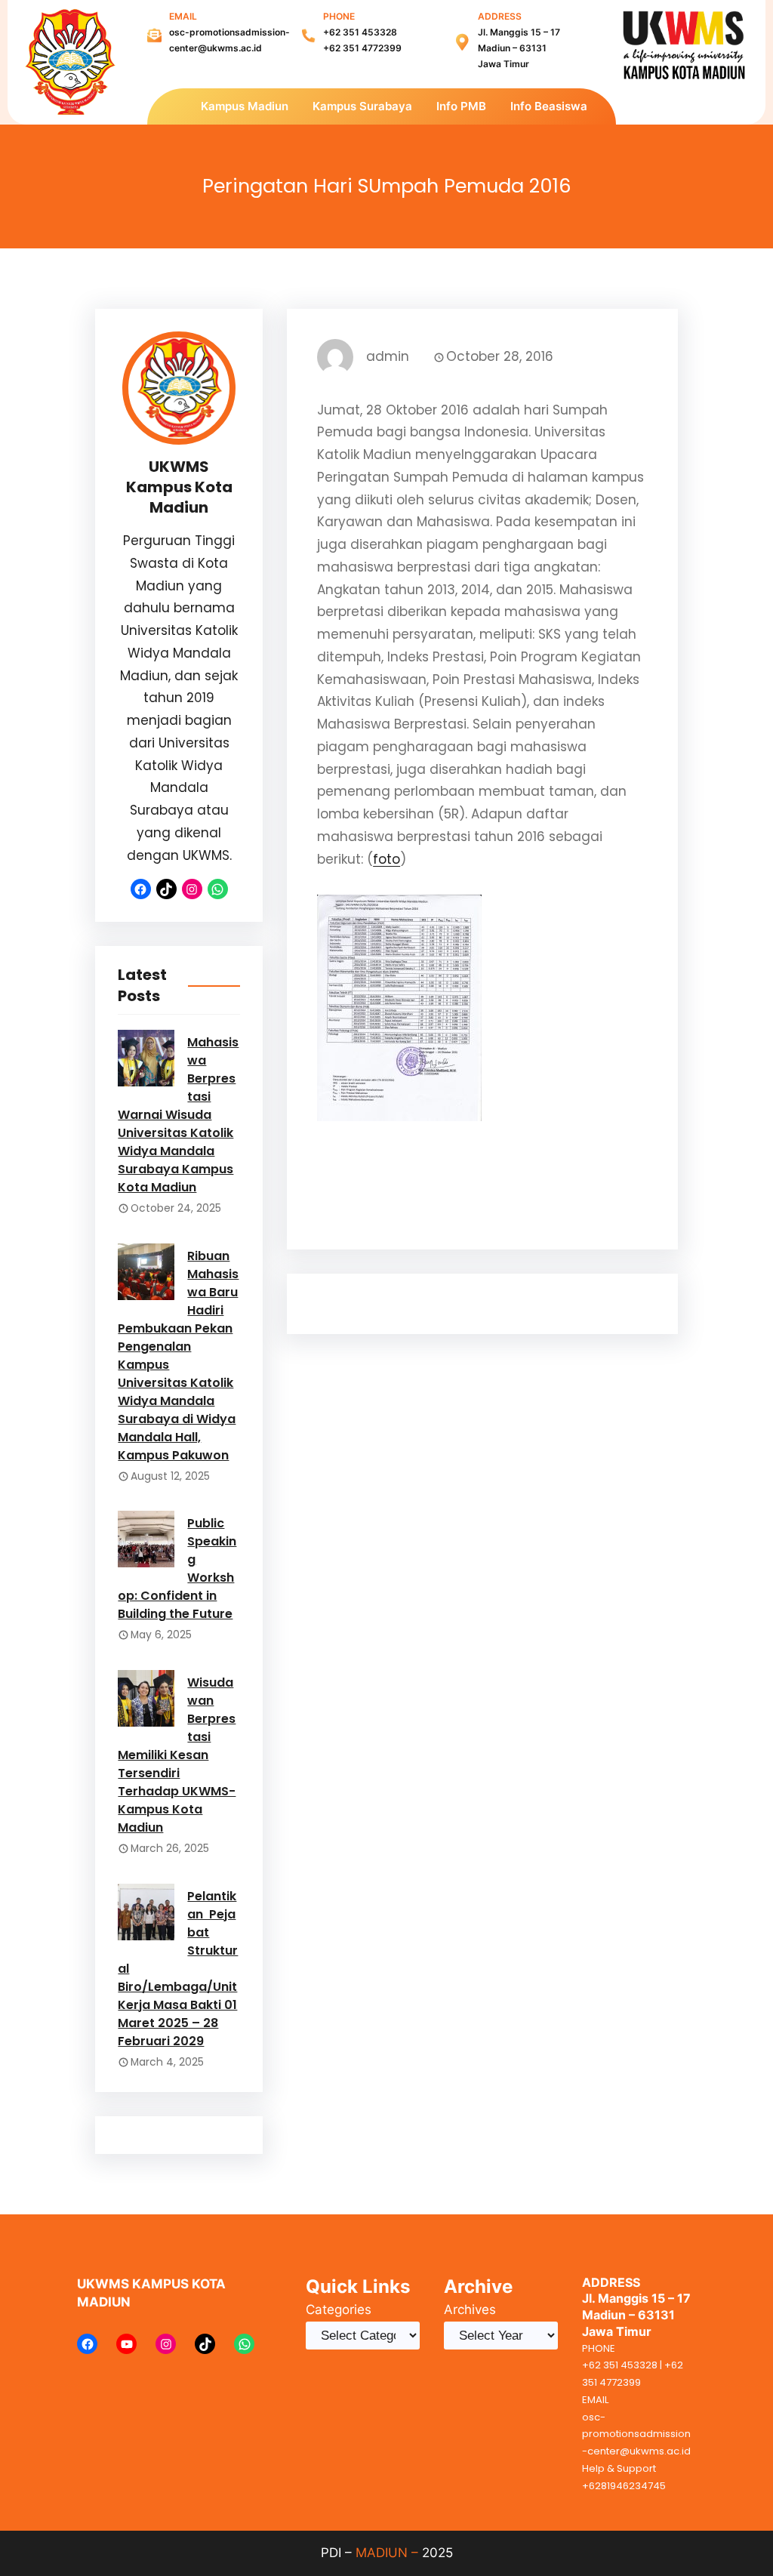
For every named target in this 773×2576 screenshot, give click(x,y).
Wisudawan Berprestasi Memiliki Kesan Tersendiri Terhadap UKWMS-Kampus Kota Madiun (177, 1755)
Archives (470, 2309)
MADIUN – (387, 2553)
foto (386, 859)
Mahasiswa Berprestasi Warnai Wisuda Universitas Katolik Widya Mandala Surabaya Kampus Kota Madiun (178, 1115)
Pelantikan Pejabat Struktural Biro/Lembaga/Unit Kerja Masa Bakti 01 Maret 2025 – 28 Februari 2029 (178, 1969)
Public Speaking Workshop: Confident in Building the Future (177, 1568)
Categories (339, 2309)
